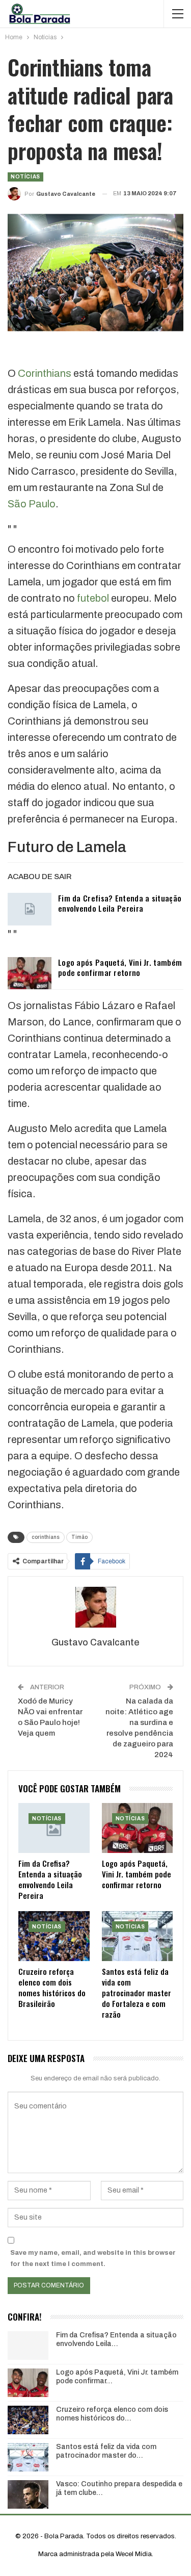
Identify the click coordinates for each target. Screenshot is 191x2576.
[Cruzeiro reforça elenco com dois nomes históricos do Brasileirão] (54, 1936)
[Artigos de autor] (95, 1607)
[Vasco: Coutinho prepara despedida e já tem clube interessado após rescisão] (28, 2494)
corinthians (46, 1537)
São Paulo (32, 504)
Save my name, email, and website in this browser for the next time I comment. (93, 2258)
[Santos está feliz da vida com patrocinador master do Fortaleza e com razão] (138, 1936)
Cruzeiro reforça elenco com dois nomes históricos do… (112, 2414)
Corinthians (45, 373)
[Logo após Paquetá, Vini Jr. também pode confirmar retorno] (30, 973)
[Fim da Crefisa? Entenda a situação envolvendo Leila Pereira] (30, 909)
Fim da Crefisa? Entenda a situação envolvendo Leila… (116, 2339)
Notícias (25, 177)
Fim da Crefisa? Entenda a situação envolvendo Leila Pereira (120, 903)
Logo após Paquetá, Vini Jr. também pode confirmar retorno (120, 967)
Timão (79, 1537)
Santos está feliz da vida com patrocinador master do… (106, 2451)
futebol (93, 598)
